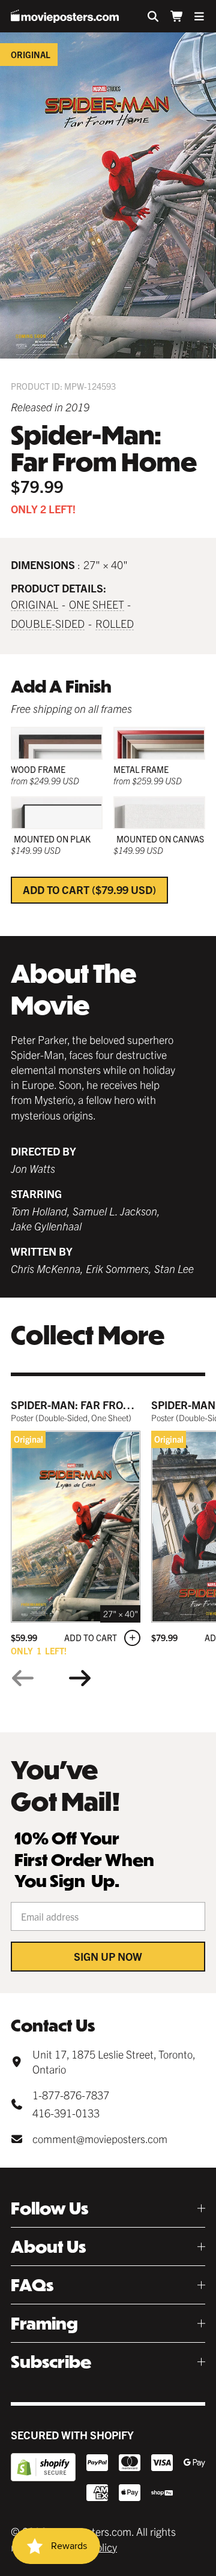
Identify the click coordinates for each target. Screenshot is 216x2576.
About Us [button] (48, 2247)
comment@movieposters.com (100, 2139)
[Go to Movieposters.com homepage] (65, 16)
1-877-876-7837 (71, 2095)
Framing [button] (44, 2323)
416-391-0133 (66, 2113)
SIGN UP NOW (108, 1956)
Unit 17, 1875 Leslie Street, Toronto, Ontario (114, 2062)
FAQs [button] (32, 2285)
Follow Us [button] (49, 2208)
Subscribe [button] (51, 2362)
